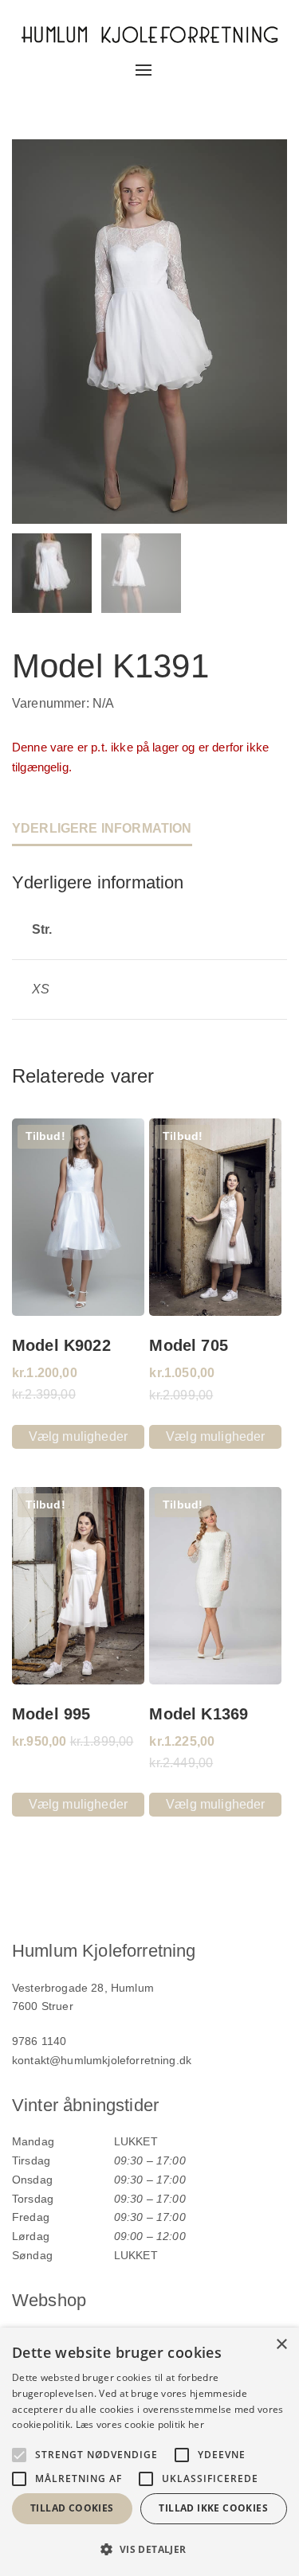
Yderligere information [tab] (102, 828)
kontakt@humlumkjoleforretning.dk (102, 2060)
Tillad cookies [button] (72, 2508)
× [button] (281, 2345)
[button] (149, 2549)
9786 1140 (39, 2041)
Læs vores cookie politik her (140, 2424)
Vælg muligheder (78, 1436)
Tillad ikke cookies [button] (213, 2508)
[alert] (149, 2452)
